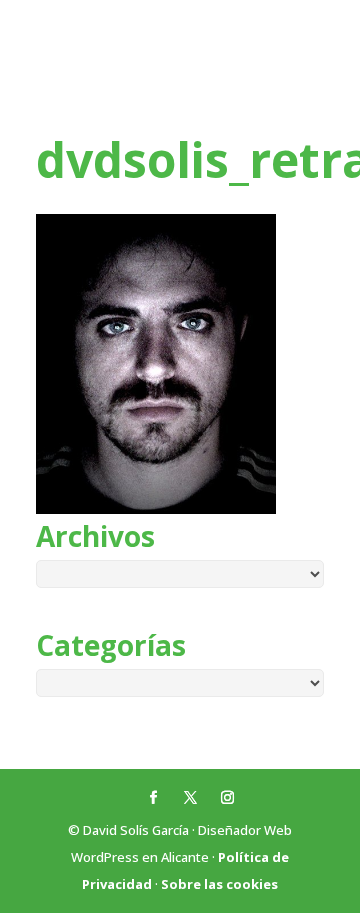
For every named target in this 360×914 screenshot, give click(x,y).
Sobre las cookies (219, 884)
